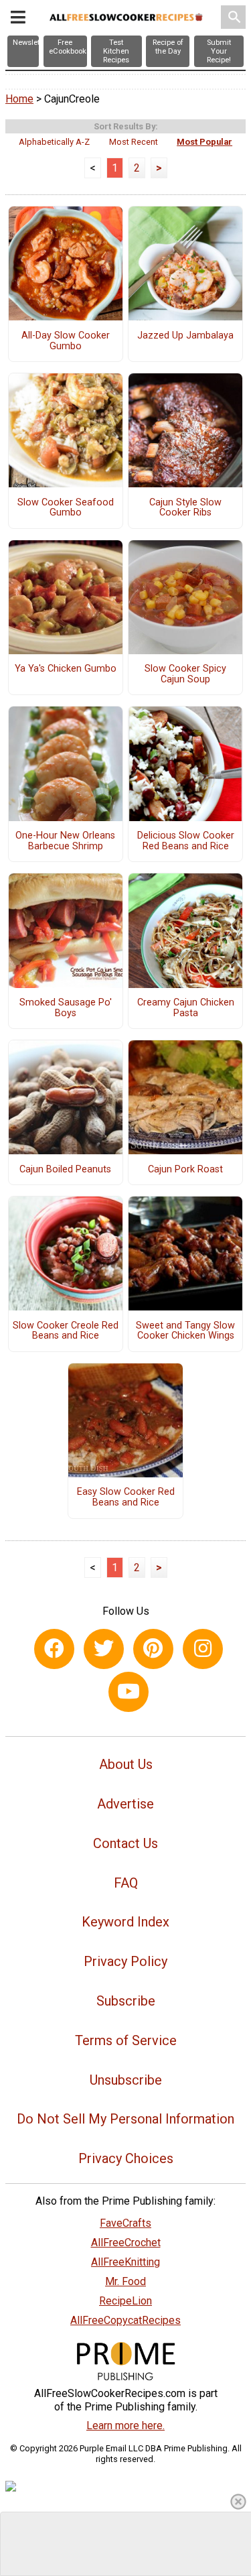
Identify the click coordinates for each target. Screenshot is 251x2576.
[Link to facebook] (54, 1649)
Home (19, 99)
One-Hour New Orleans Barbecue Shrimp (65, 841)
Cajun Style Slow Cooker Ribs (185, 508)
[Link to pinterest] (153, 1649)
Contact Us (125, 1843)
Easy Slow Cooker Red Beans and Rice (126, 1497)
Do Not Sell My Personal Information (125, 2119)
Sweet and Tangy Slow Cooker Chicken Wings (185, 1331)
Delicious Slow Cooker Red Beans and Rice (186, 841)
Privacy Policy (125, 1961)
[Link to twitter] (104, 1649)
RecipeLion (125, 2301)
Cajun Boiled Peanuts (65, 1170)
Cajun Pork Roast (185, 1170)
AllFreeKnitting (125, 2262)
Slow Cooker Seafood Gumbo (66, 508)
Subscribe (126, 2001)
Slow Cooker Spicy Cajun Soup (185, 674)
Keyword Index (125, 1922)
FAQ (126, 1883)
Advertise (125, 1804)
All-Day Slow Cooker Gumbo (66, 341)
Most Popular (204, 142)
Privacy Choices (126, 2158)
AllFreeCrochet (126, 2243)
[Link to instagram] (203, 1649)
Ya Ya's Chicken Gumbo (66, 669)
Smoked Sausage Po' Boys (66, 1008)
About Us (126, 1764)
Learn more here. (125, 2426)
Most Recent (134, 142)
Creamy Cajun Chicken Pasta (186, 1008)
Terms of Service (126, 2040)
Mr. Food (125, 2281)
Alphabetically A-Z (54, 142)
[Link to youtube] (129, 1692)
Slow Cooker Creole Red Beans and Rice (66, 1331)
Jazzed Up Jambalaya (185, 336)
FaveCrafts (125, 2223)
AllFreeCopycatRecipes (125, 2320)
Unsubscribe (126, 2080)
